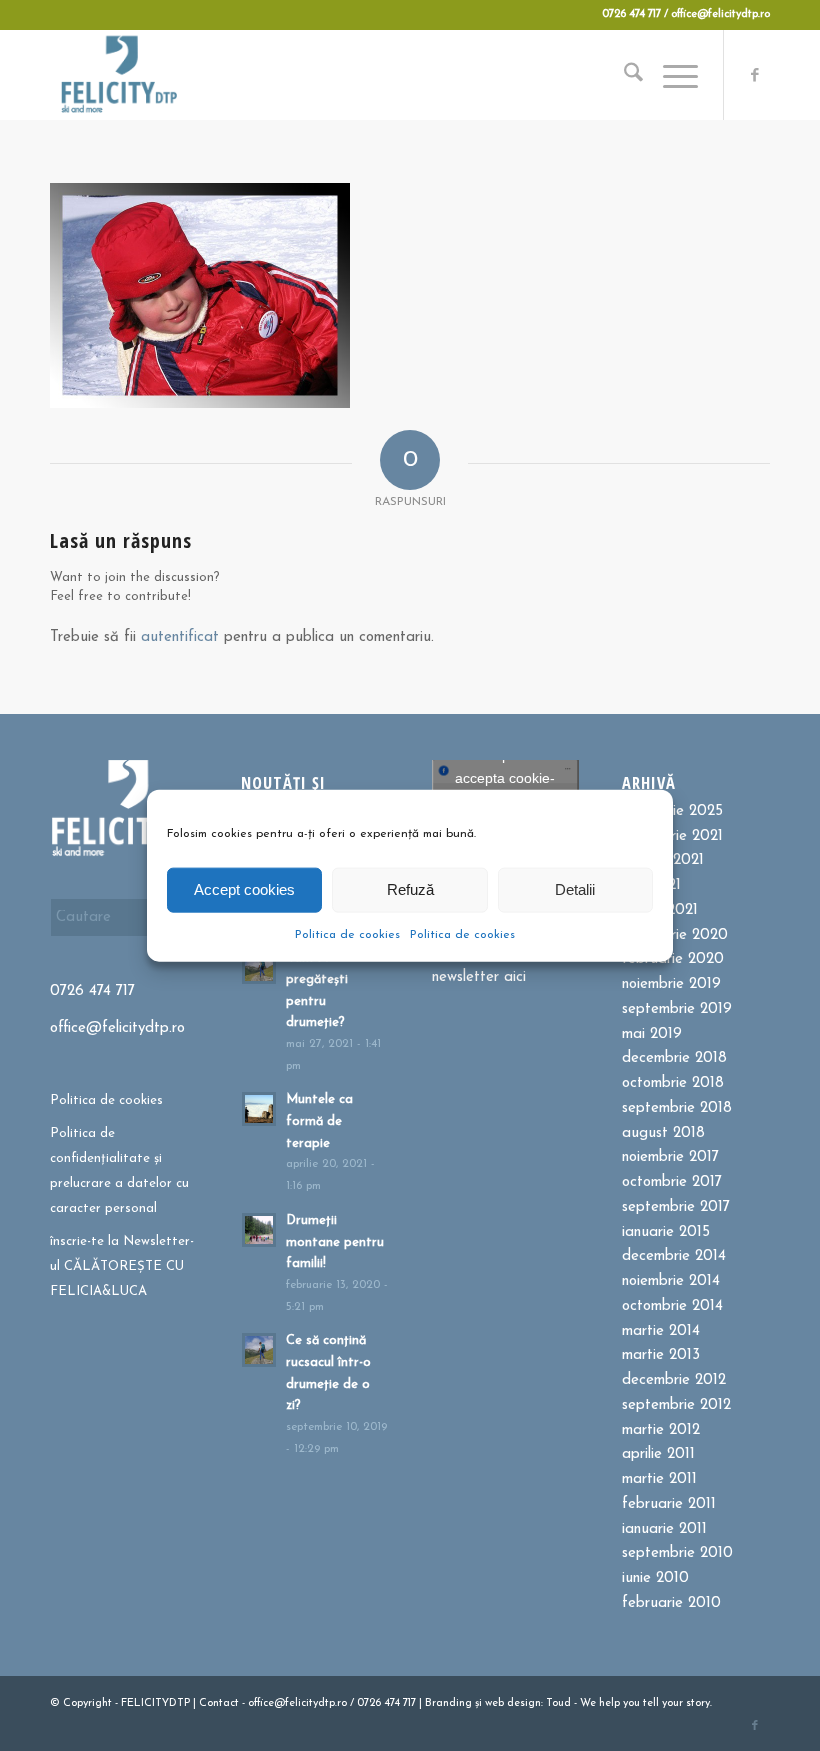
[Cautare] (623, 75)
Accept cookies (244, 889)
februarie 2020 (673, 959)
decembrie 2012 (674, 1380)
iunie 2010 (655, 1578)
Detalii (575, 889)
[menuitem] (623, 75)
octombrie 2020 (675, 935)
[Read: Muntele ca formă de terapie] (259, 1109)
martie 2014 (661, 1331)
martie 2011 (659, 1479)
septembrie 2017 (676, 1207)
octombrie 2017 (672, 1182)
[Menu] (670, 75)
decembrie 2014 (674, 1256)
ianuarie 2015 (666, 1232)
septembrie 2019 (677, 1009)
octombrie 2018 (673, 1083)
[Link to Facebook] (755, 75)
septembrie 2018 (677, 1108)
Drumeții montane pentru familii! (335, 1242)
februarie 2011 (669, 1504)
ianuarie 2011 (664, 1529)
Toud (558, 1703)
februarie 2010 (671, 1603)
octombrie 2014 (672, 1306)
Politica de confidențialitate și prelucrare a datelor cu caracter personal (119, 1170)
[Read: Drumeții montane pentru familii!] (259, 1230)
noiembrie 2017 (670, 1157)
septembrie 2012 (676, 1405)
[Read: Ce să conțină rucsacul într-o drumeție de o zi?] (259, 1350)
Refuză (410, 889)
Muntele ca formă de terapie (319, 1121)
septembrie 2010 (677, 1553)
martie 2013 (661, 1355)
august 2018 (663, 1133)
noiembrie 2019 (671, 984)
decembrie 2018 (674, 1058)
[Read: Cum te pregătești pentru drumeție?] (259, 967)
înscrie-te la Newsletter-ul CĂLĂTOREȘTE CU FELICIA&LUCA (122, 1266)
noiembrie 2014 (671, 1281)
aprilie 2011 (658, 1454)
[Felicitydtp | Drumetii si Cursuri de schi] (118, 75)
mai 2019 (652, 1034)
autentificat (180, 637)
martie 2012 (661, 1430)
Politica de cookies (347, 934)
